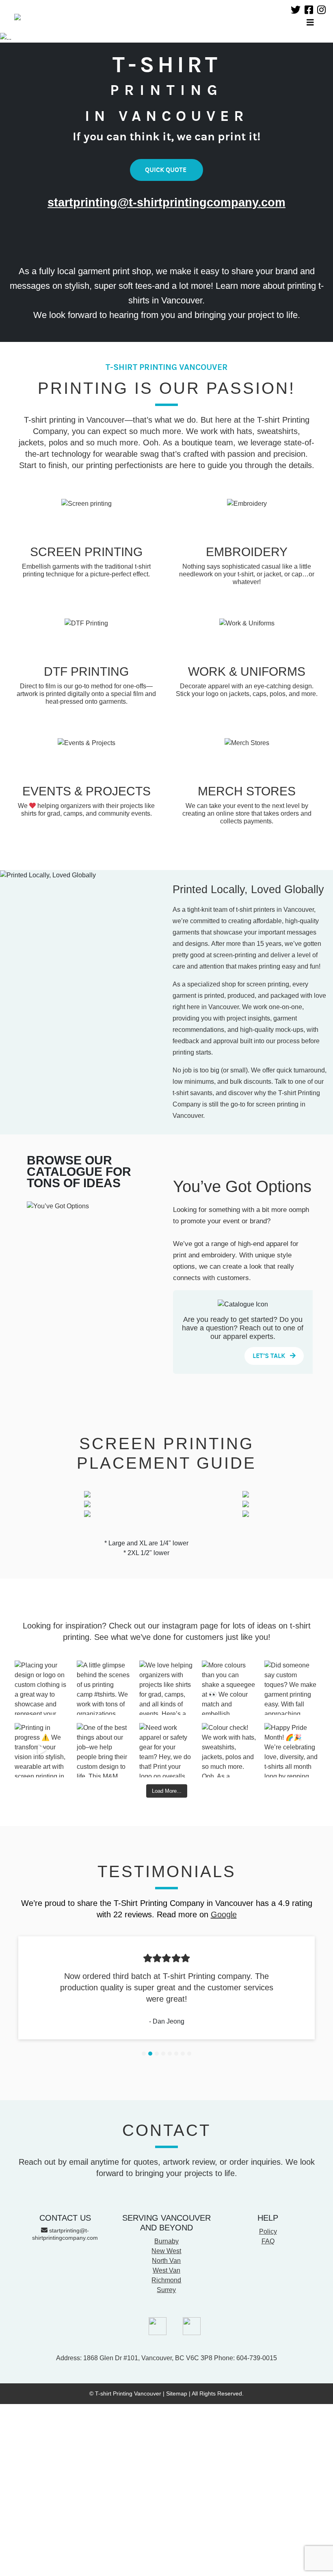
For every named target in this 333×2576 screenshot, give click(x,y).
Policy (268, 2231)
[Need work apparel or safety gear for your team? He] (166, 1750)
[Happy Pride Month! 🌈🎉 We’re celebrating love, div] (292, 1750)
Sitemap (177, 2393)
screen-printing (235, 955)
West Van (166, 2270)
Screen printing (86, 552)
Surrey (166, 2290)
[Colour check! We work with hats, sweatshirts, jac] (229, 1750)
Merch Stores (247, 791)
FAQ (268, 2241)
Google (224, 1914)
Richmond (166, 2280)
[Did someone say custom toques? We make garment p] (292, 1688)
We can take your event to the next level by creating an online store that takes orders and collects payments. (247, 813)
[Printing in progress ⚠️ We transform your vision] (42, 1750)
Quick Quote (166, 170)
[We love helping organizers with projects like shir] (166, 1688)
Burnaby (166, 2241)
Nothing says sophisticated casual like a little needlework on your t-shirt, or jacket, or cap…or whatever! (247, 574)
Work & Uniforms (247, 671)
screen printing (268, 984)
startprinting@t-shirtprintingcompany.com (166, 202)
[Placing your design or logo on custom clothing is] (42, 1688)
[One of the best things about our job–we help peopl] (104, 1750)
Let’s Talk (270, 1356)
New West (166, 2251)
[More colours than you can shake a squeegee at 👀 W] (229, 1688)
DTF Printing (86, 671)
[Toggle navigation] (310, 23)
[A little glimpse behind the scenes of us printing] (104, 1688)
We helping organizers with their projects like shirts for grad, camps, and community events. (86, 810)
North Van (166, 2261)
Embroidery (247, 552)
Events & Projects (86, 791)
